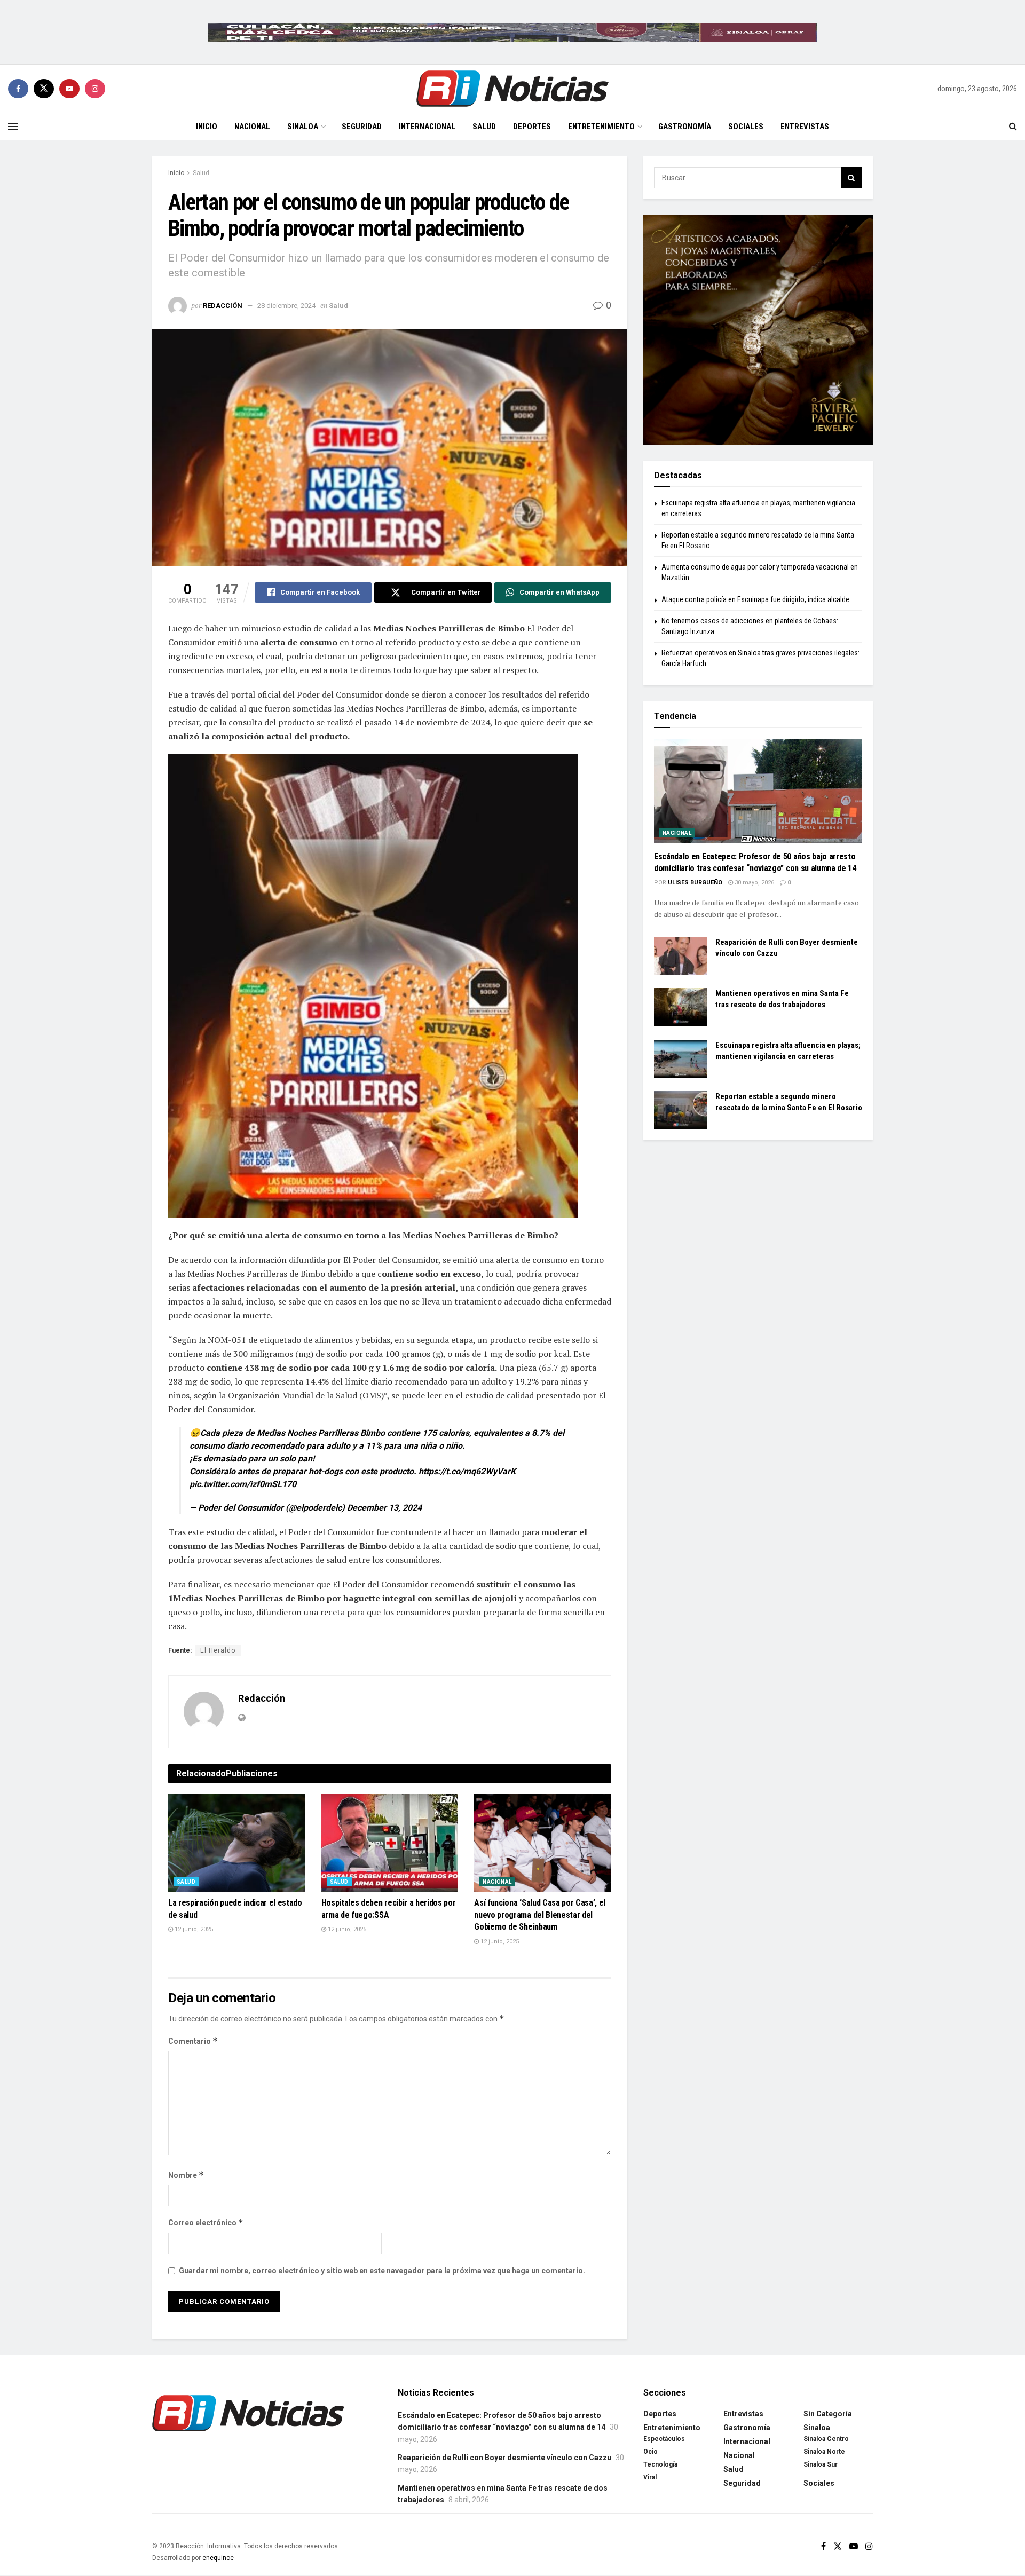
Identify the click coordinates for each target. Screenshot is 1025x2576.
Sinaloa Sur (821, 2464)
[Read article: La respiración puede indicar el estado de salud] (237, 1843)
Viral (650, 2477)
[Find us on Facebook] (18, 89)
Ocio (651, 2452)
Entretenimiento (601, 127)
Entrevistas (805, 127)
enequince (218, 2558)
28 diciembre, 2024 (286, 306)
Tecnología (660, 2464)
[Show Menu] (13, 127)
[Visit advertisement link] (512, 32)
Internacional (427, 127)
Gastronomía (685, 127)
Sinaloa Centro (826, 2439)
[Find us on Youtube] (69, 89)
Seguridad (362, 127)
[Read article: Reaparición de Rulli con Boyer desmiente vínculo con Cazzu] (681, 956)
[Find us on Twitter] (44, 89)
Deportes (532, 127)
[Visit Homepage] (512, 89)
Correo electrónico (206, 2222)
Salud (484, 127)
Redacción (223, 306)
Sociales (746, 127)
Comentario (193, 2041)
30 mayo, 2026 (754, 883)
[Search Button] (1013, 127)
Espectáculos (664, 2439)
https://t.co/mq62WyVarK (467, 1471)
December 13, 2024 (384, 1508)
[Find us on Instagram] (95, 89)
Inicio (207, 127)
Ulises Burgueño (695, 883)
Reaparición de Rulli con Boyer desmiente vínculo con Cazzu (504, 2458)
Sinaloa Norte (824, 2452)
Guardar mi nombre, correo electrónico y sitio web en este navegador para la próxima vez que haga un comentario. (382, 2271)
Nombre (186, 2175)
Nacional (252, 127)
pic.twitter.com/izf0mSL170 (243, 1484)
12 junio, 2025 (193, 1929)
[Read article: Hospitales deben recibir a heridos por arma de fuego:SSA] (390, 1843)
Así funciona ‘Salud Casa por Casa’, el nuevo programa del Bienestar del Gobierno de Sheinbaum (540, 1915)
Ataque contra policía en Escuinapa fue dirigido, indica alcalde (755, 599)
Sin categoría (828, 2414)
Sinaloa (303, 127)
